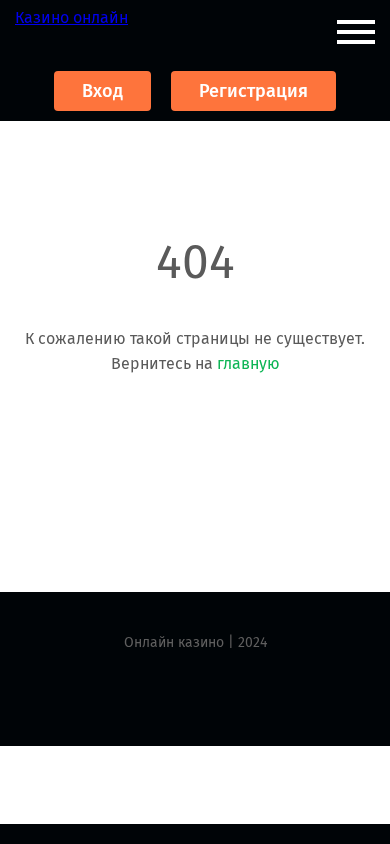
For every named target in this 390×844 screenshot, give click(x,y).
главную (248, 363)
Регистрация (253, 91)
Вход (102, 91)
